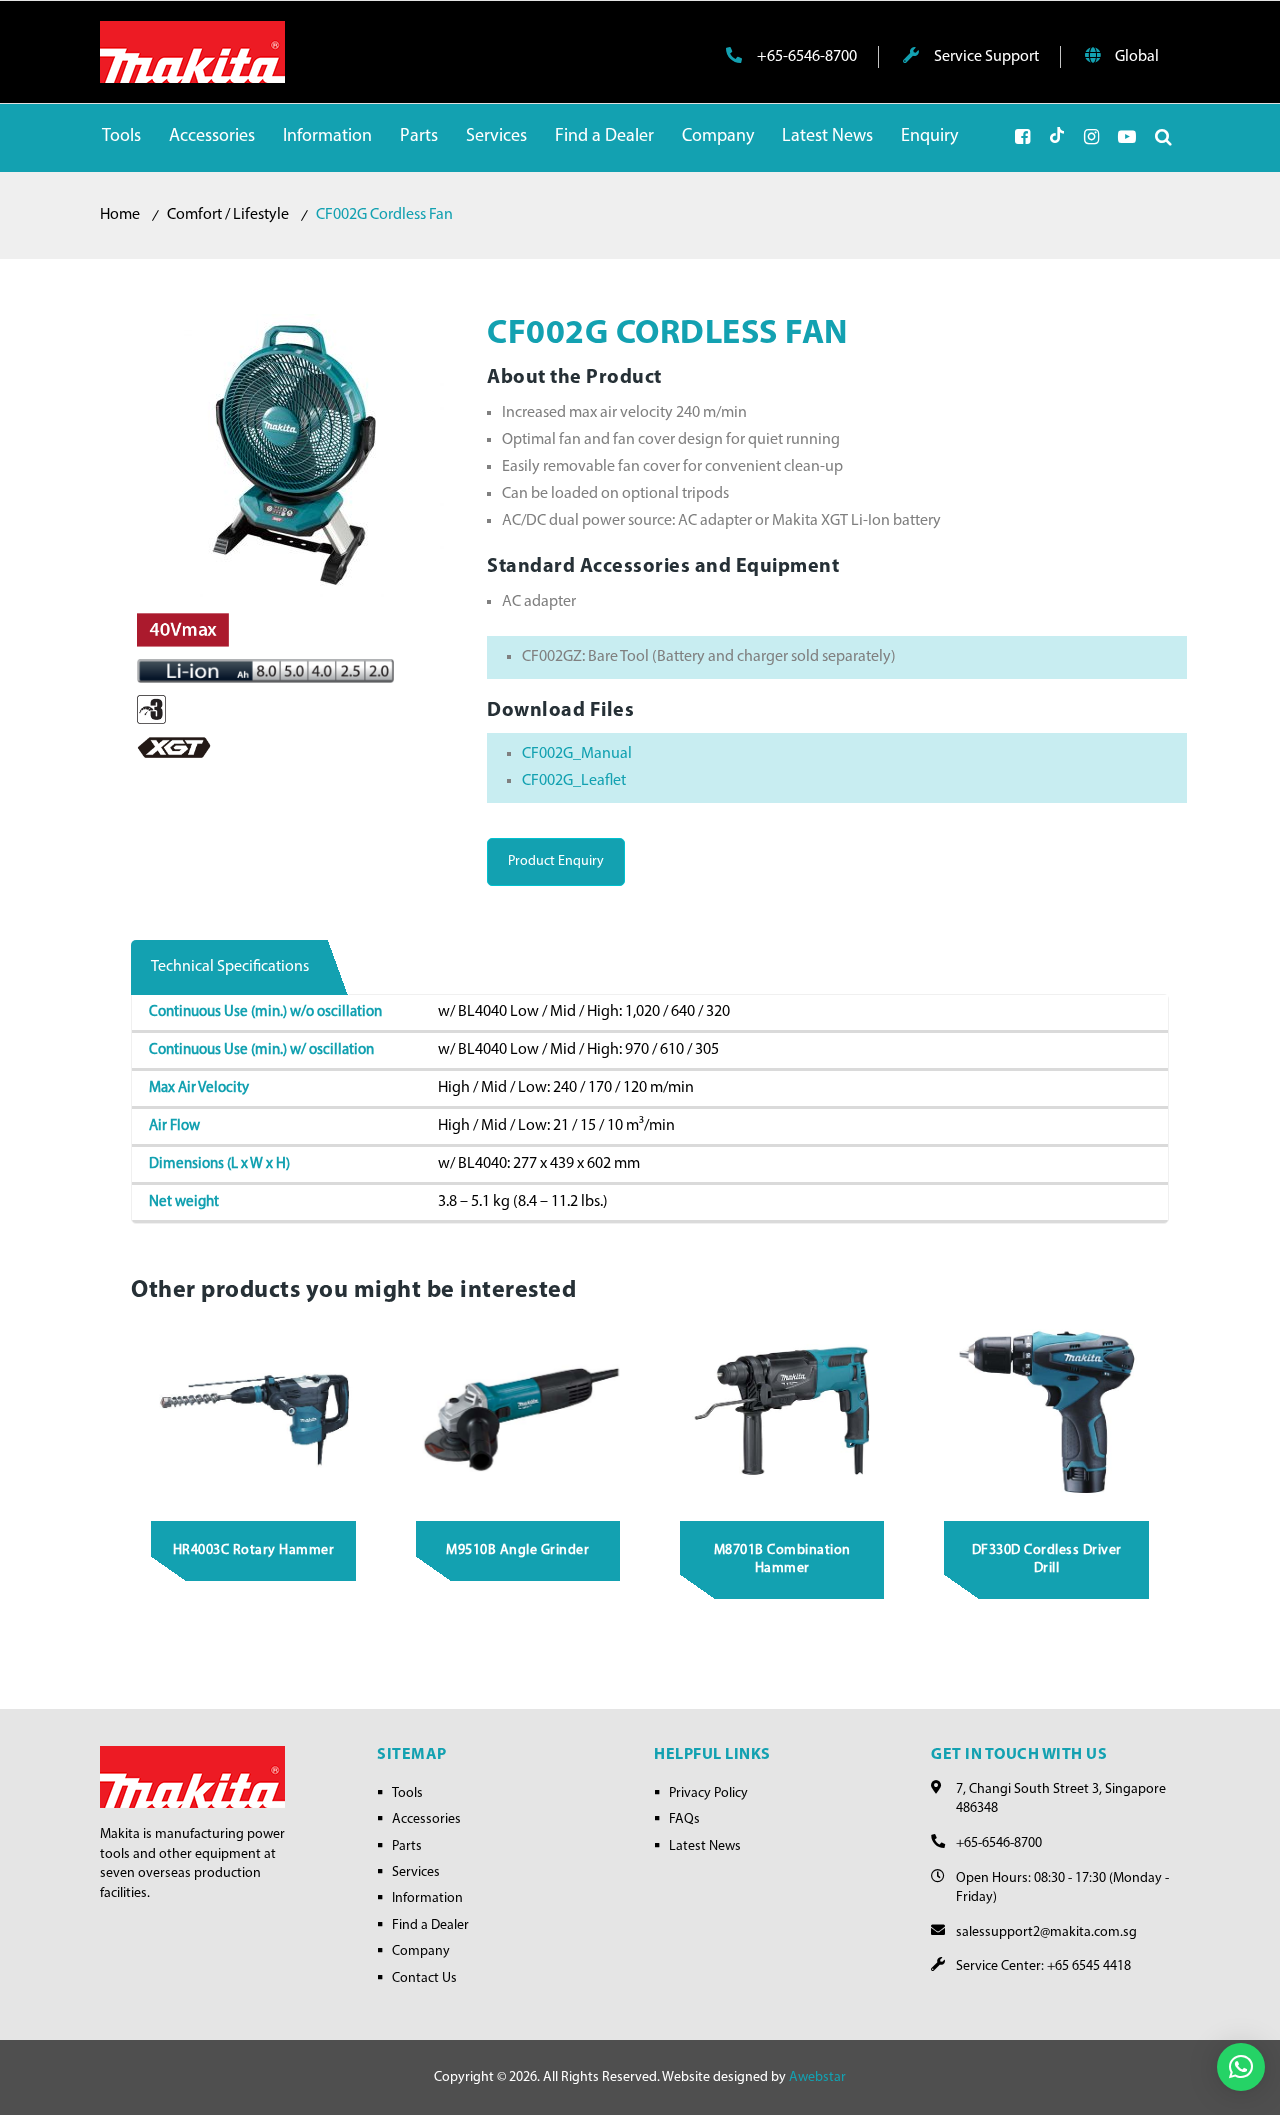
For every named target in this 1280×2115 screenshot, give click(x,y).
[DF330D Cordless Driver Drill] (1047, 1411)
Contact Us (424, 1978)
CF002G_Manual (577, 754)
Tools (407, 1793)
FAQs (684, 1819)
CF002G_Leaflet (574, 781)
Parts (407, 1846)
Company (421, 1951)
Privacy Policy (708, 1793)
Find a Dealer (430, 1925)
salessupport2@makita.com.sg (1046, 1932)
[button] (1241, 2067)
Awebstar (817, 2077)
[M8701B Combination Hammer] (783, 1411)
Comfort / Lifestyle (228, 215)
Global (1135, 57)
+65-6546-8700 (805, 57)
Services (416, 1872)
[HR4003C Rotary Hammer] (254, 1411)
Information (427, 1898)
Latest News (705, 1846)
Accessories (426, 1819)
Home (120, 215)
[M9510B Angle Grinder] (518, 1411)
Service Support (985, 57)
